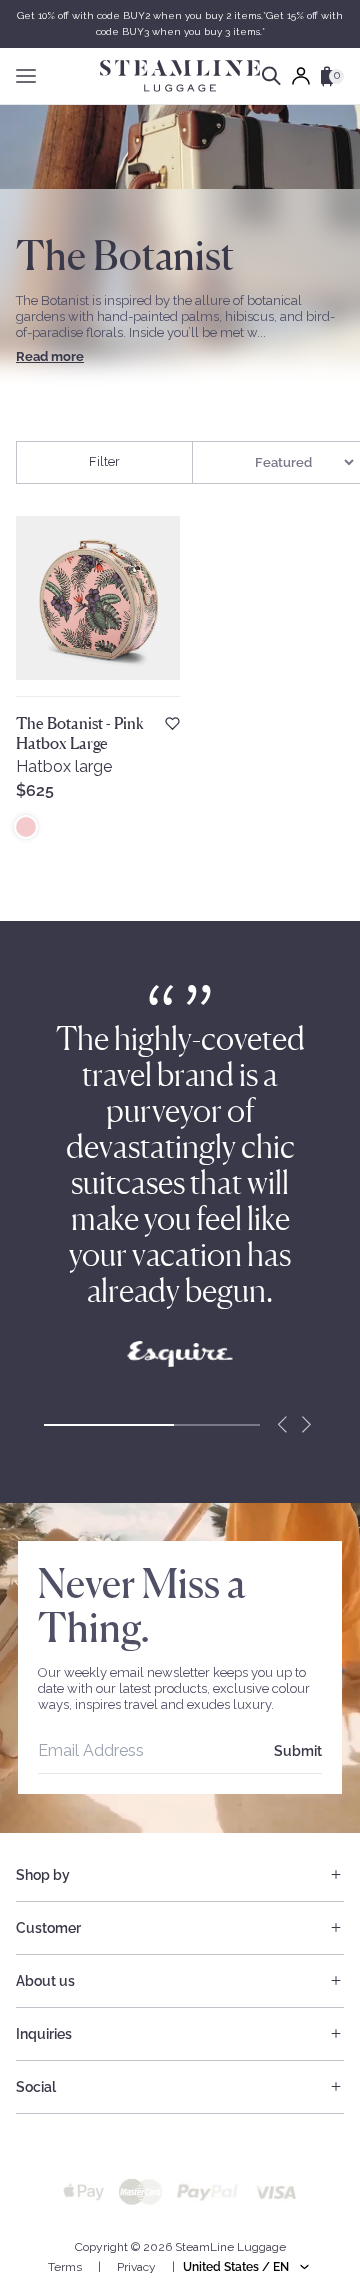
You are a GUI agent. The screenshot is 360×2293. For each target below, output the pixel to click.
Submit (298, 1751)
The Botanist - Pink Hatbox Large (80, 733)
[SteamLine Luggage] (180, 76)
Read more (50, 356)
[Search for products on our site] (271, 76)
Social (36, 2087)
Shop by (43, 1875)
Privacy (136, 2267)
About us (45, 1981)
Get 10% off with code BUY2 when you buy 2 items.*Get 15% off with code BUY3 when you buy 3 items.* (180, 23)
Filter (104, 461)
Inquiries (44, 2034)
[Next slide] (306, 1425)
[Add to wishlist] (172, 723)
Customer (48, 1928)
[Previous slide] (282, 1425)
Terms (65, 2267)
